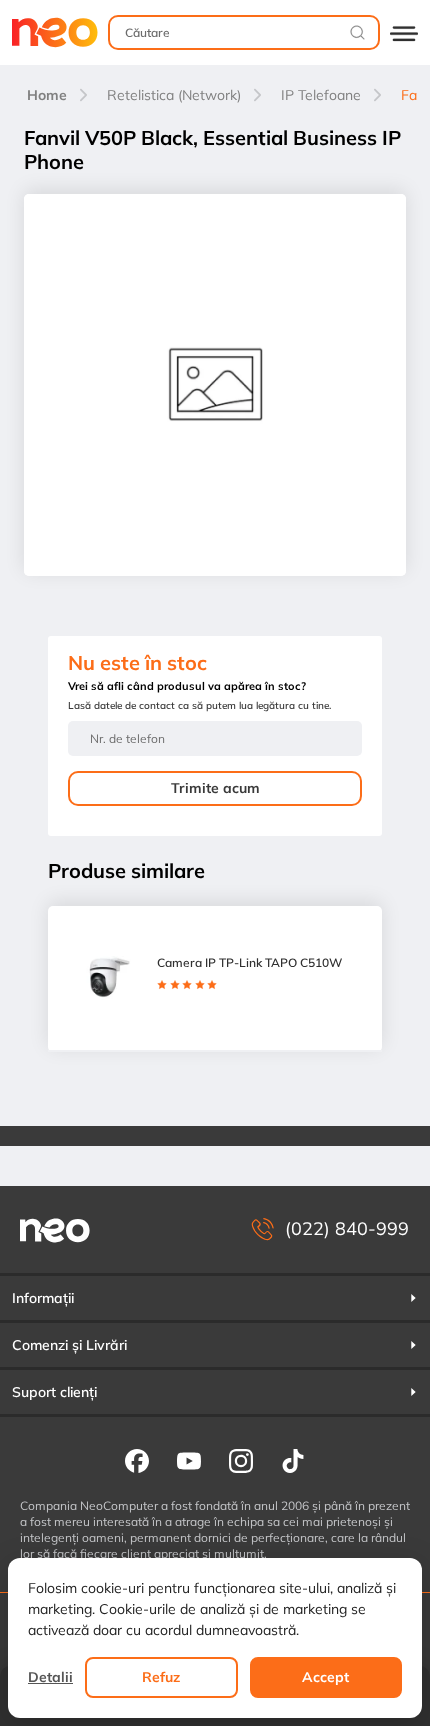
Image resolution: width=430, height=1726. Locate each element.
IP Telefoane (321, 95)
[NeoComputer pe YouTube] (189, 1460)
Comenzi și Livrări (69, 1345)
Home (47, 95)
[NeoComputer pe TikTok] (293, 1460)
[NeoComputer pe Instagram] (241, 1460)
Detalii (50, 1677)
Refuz (161, 1677)
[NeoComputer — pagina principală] (55, 1229)
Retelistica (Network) (174, 95)
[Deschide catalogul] (404, 32)
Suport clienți (54, 1392)
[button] (215, 1298)
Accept (325, 1677)
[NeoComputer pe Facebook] (137, 1460)
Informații (43, 1298)
